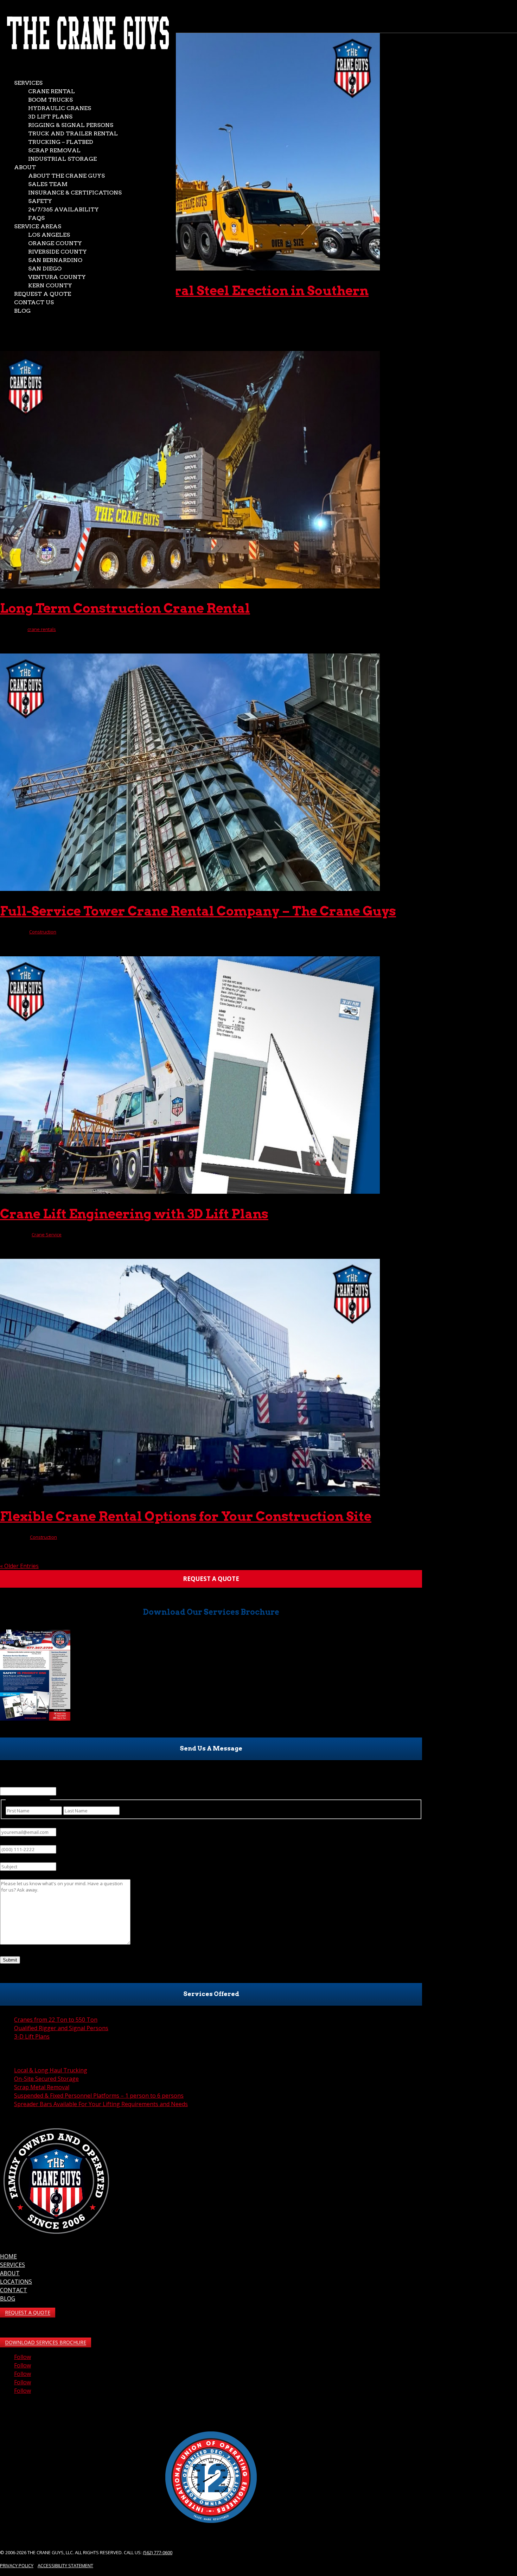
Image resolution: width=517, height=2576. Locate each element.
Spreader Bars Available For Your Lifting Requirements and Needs (101, 2104)
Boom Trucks (50, 100)
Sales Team (48, 184)
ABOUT (10, 2273)
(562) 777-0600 (158, 2552)
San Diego (45, 269)
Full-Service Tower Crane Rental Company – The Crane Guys (198, 911)
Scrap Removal (54, 150)
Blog (22, 311)
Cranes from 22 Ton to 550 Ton (56, 2020)
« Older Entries (19, 1566)
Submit (10, 1960)
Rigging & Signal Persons (71, 125)
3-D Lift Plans (32, 2036)
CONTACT (14, 2290)
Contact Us (34, 302)
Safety (40, 201)
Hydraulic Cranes (60, 108)
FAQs (36, 218)
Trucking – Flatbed (61, 142)
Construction (43, 932)
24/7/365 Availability (63, 209)
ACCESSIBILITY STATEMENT (65, 2565)
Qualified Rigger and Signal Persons (61, 2028)
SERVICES (12, 2265)
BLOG (8, 2298)
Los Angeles (49, 235)
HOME (8, 2256)
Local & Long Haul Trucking (51, 2070)
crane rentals (42, 629)
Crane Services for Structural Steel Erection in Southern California (184, 298)
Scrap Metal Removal (42, 2087)
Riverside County (58, 252)
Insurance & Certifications (75, 193)
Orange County (55, 243)
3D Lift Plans (50, 117)
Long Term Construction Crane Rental (125, 608)
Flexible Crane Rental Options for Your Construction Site (186, 1516)
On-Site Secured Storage (46, 2079)
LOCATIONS (16, 2282)
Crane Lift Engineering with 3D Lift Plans (134, 1214)
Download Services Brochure (46, 2343)
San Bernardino (55, 260)
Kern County (50, 285)
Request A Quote (28, 2313)
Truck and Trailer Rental (73, 133)
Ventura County (57, 277)
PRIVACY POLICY (17, 2565)
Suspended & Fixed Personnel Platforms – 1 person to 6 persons (99, 2096)
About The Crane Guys (66, 176)
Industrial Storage (62, 159)
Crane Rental (52, 91)
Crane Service (47, 1235)
